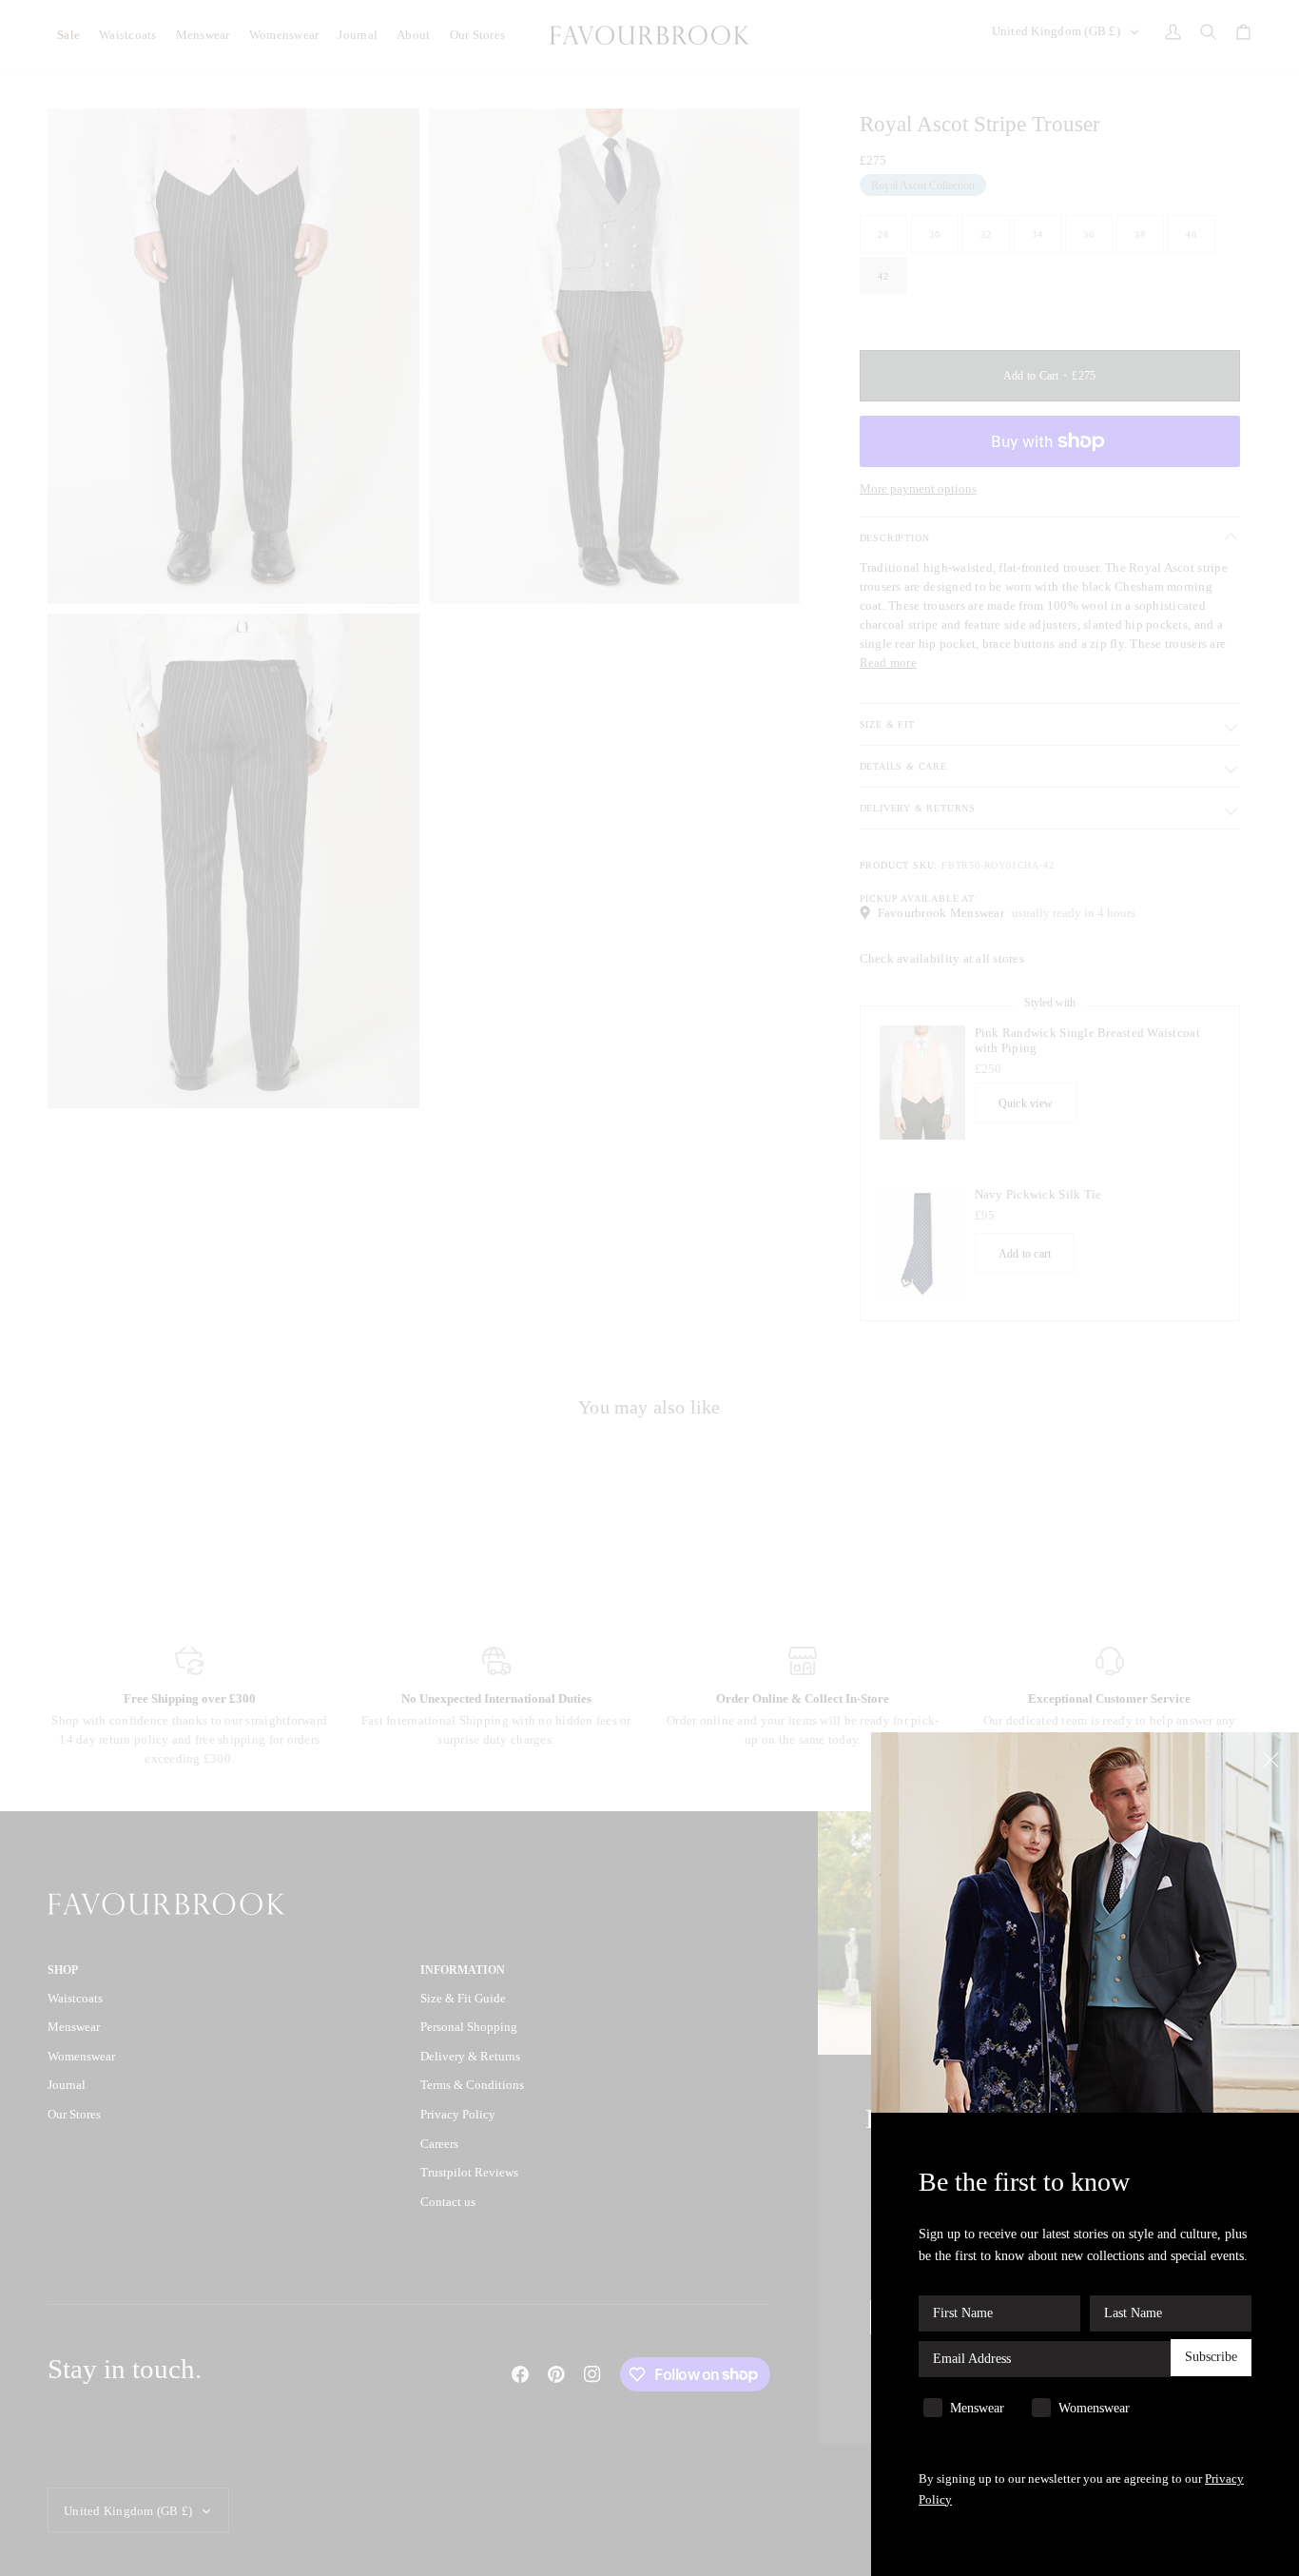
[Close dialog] (1273, 1758)
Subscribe (1211, 2358)
